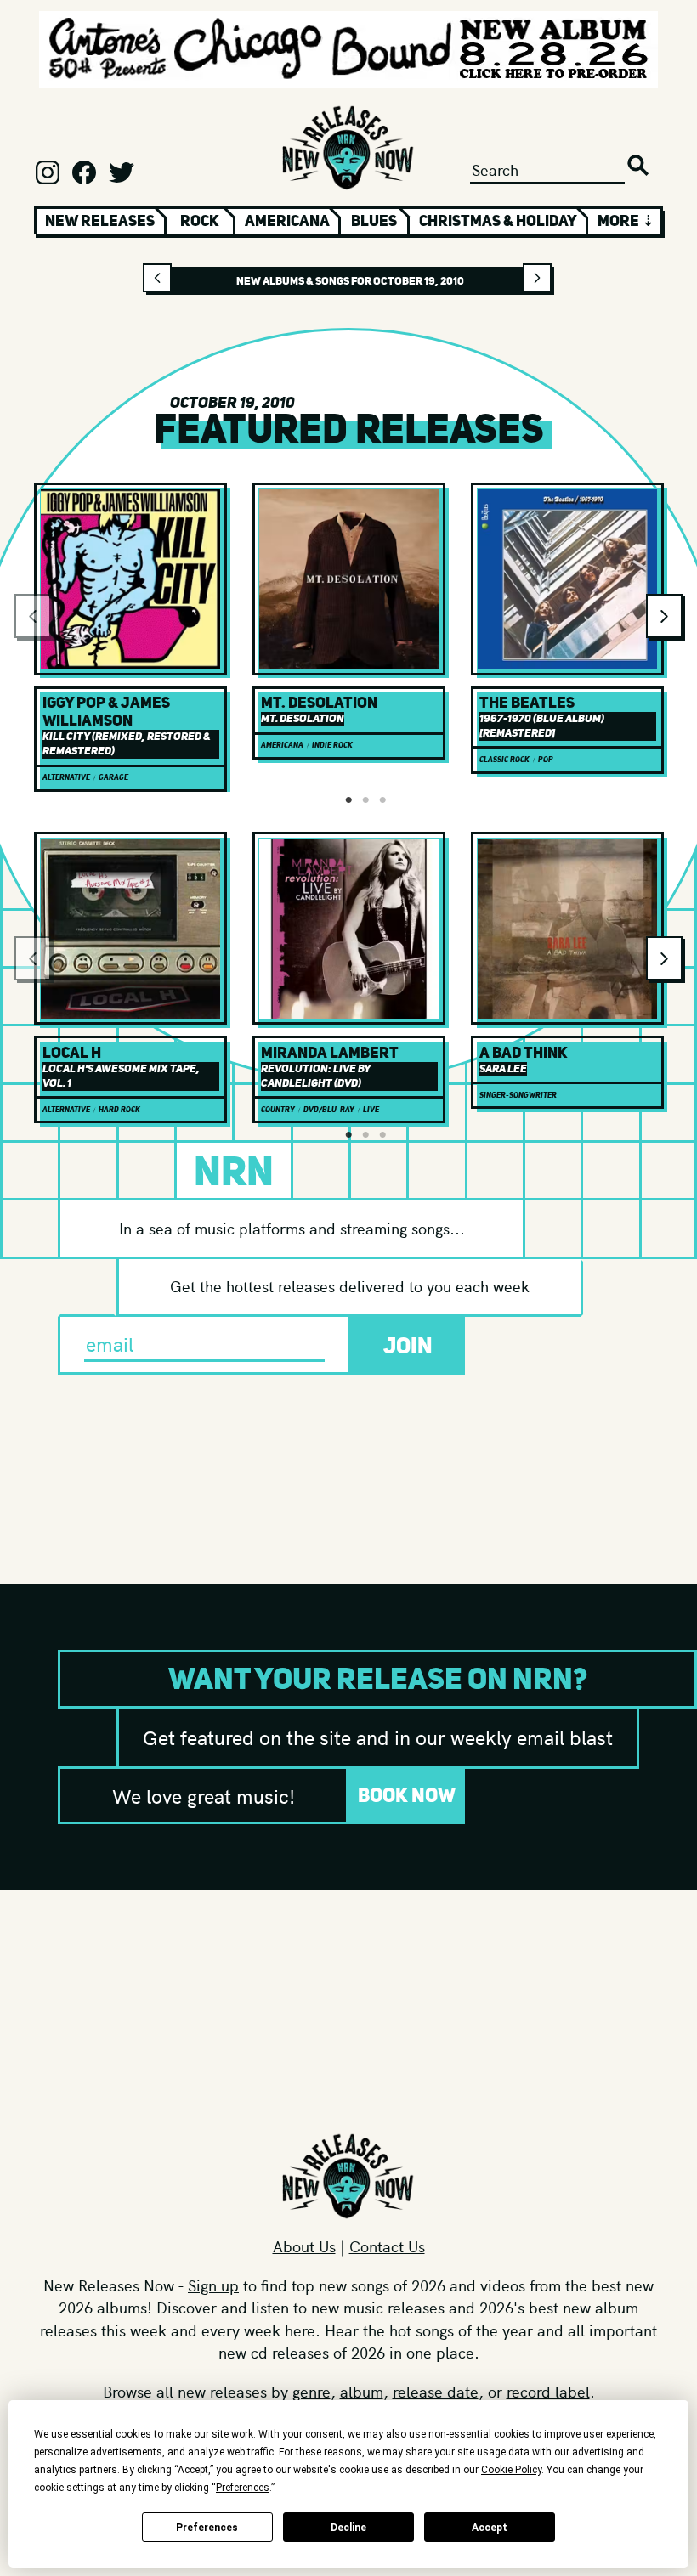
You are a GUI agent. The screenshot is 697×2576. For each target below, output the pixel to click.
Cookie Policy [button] (511, 2470)
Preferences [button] (243, 2488)
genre (312, 2391)
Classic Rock (504, 760)
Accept (490, 2528)
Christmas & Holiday (498, 221)
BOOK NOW (407, 1795)
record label (548, 2391)
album (362, 2391)
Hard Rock (119, 1110)
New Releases (100, 221)
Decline (348, 2528)
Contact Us (387, 2246)
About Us (304, 2246)
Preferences (207, 2528)
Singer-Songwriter (518, 1095)
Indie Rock (332, 745)
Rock (200, 221)
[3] (382, 800)
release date (436, 2391)
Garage (113, 777)
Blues (374, 221)
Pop (546, 760)
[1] (348, 800)
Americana (287, 221)
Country (278, 1110)
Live (371, 1110)
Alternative (66, 777)
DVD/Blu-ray (329, 1110)
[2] (365, 800)
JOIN (408, 1345)
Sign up (213, 2285)
